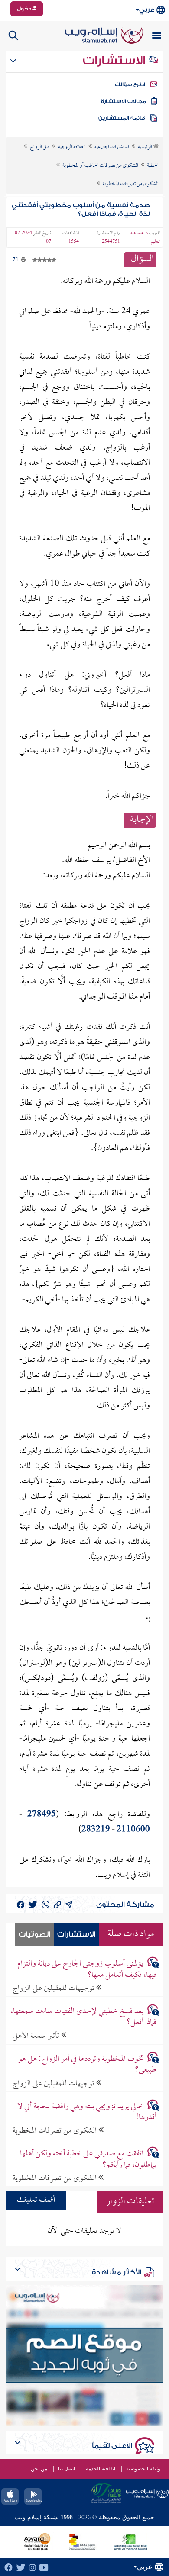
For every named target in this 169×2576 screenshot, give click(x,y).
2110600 (133, 1830)
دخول (25, 9)
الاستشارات (115, 61)
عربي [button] (147, 10)
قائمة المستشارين (122, 118)
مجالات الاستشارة (123, 101)
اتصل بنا (67, 2469)
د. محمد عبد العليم (145, 238)
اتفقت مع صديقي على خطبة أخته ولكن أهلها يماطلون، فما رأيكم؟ (88, 2159)
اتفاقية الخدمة (101, 2469)
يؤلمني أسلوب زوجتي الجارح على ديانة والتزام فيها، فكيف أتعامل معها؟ (87, 1969)
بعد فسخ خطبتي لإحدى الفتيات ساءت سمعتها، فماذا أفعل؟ (83, 2017)
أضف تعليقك (36, 2200)
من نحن (39, 2469)
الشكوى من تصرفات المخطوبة (55, 2131)
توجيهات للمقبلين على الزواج (54, 1988)
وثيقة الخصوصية (143, 2469)
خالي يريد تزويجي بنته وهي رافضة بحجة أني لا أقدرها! (87, 2112)
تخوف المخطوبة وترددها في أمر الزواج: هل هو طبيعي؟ (87, 2065)
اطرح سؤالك (130, 84)
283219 (96, 1830)
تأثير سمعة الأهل (37, 2036)
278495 (42, 1815)
